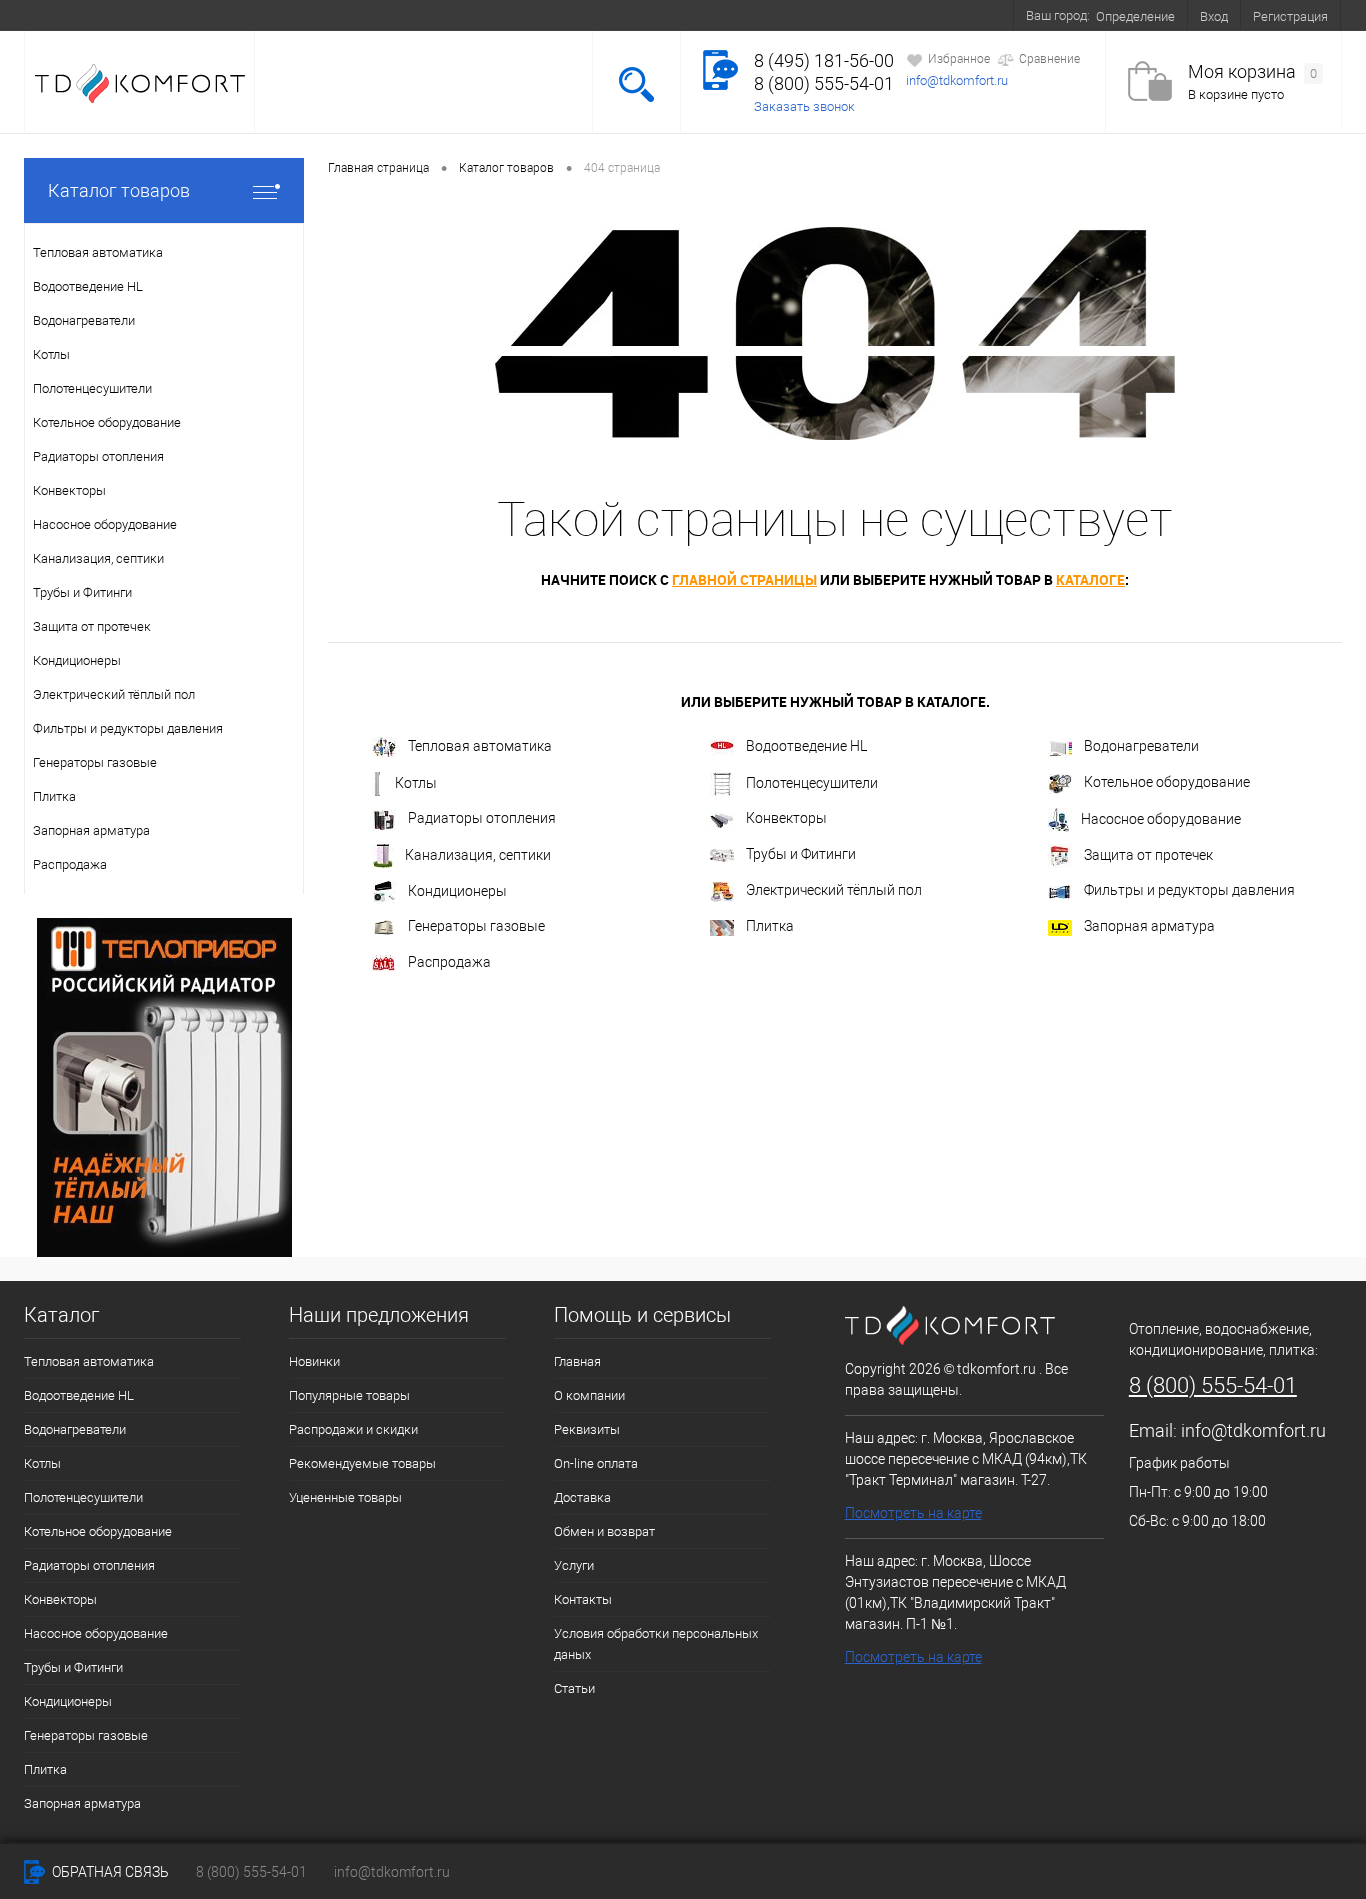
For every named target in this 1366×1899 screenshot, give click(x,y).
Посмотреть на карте (913, 1513)
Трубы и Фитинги (801, 854)
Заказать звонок (804, 106)
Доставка (363, 15)
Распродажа (449, 962)
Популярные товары (349, 1395)
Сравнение (1049, 59)
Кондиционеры (457, 891)
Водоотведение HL (806, 746)
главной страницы (744, 579)
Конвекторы (786, 818)
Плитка (770, 926)
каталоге (1090, 579)
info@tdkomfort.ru (957, 80)
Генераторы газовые (476, 926)
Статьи (574, 1688)
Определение (1135, 16)
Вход (1214, 16)
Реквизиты (587, 1429)
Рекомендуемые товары (362, 1463)
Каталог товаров (119, 190)
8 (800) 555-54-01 (824, 83)
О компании (153, 15)
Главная (577, 1361)
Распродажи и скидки (353, 1429)
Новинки (314, 1361)
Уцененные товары (345, 1497)
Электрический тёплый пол (834, 890)
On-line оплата (262, 15)
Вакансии (728, 15)
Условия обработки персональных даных (656, 1644)
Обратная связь (109, 1872)
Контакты (816, 15)
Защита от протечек (1148, 855)
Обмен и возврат (474, 15)
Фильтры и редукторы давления (1189, 890)
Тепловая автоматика (480, 746)
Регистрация (1290, 16)
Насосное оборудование (1161, 819)
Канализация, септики (478, 855)
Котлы (416, 783)
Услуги (575, 15)
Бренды (647, 15)
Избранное (959, 59)
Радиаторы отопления (482, 818)
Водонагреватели (1141, 746)
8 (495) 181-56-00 (824, 60)
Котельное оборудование (1167, 782)
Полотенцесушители (812, 783)
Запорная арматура (1149, 926)
